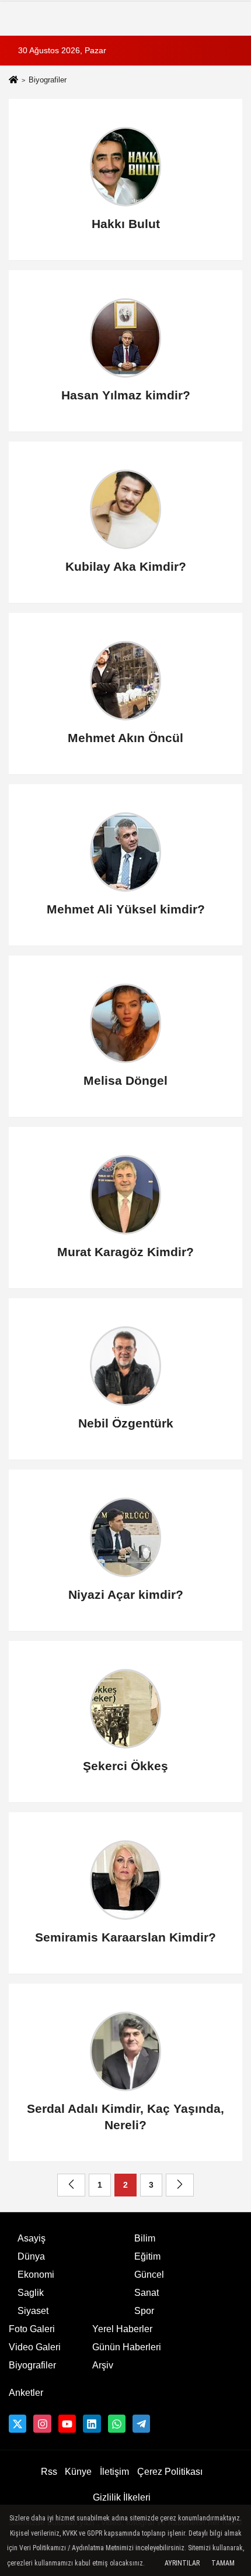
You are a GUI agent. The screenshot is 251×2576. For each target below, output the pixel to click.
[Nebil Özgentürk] (126, 1366)
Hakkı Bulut (126, 224)
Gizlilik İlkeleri (122, 2497)
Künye (78, 2472)
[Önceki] (71, 2185)
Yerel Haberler (122, 2329)
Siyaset (33, 2311)
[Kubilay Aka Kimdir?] (126, 509)
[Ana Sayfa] (13, 81)
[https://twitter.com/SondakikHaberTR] (18, 2423)
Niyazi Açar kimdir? (126, 1594)
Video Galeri (35, 2347)
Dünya (31, 2256)
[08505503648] (117, 2423)
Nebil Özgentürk (126, 1423)
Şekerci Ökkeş (125, 1766)
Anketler (26, 2393)
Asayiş (32, 2238)
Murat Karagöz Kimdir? (125, 1252)
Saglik (31, 2293)
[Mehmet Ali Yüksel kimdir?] (126, 852)
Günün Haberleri (127, 2347)
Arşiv (103, 2365)
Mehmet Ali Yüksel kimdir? (126, 909)
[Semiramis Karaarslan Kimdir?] (126, 1880)
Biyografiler (32, 2365)
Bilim (145, 2238)
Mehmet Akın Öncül (125, 738)
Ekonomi (36, 2275)
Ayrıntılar (182, 2563)
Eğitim (147, 2256)
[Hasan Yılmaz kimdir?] (126, 338)
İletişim (114, 2472)
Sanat (147, 2293)
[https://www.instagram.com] (42, 2423)
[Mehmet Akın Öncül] (126, 681)
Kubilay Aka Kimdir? (126, 566)
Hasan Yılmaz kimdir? (126, 395)
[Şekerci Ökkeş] (126, 1709)
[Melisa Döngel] (126, 1023)
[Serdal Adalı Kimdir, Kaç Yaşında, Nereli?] (126, 2051)
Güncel (149, 2275)
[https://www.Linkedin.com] (92, 2423)
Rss (49, 2472)
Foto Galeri (32, 2329)
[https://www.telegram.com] (141, 2423)
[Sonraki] (180, 2185)
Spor (144, 2311)
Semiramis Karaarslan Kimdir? (125, 1937)
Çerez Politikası (170, 2472)
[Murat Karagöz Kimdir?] (126, 1195)
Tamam (223, 2563)
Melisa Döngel (125, 1080)
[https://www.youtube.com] (67, 2423)
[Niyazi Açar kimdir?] (126, 1537)
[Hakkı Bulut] (126, 167)
